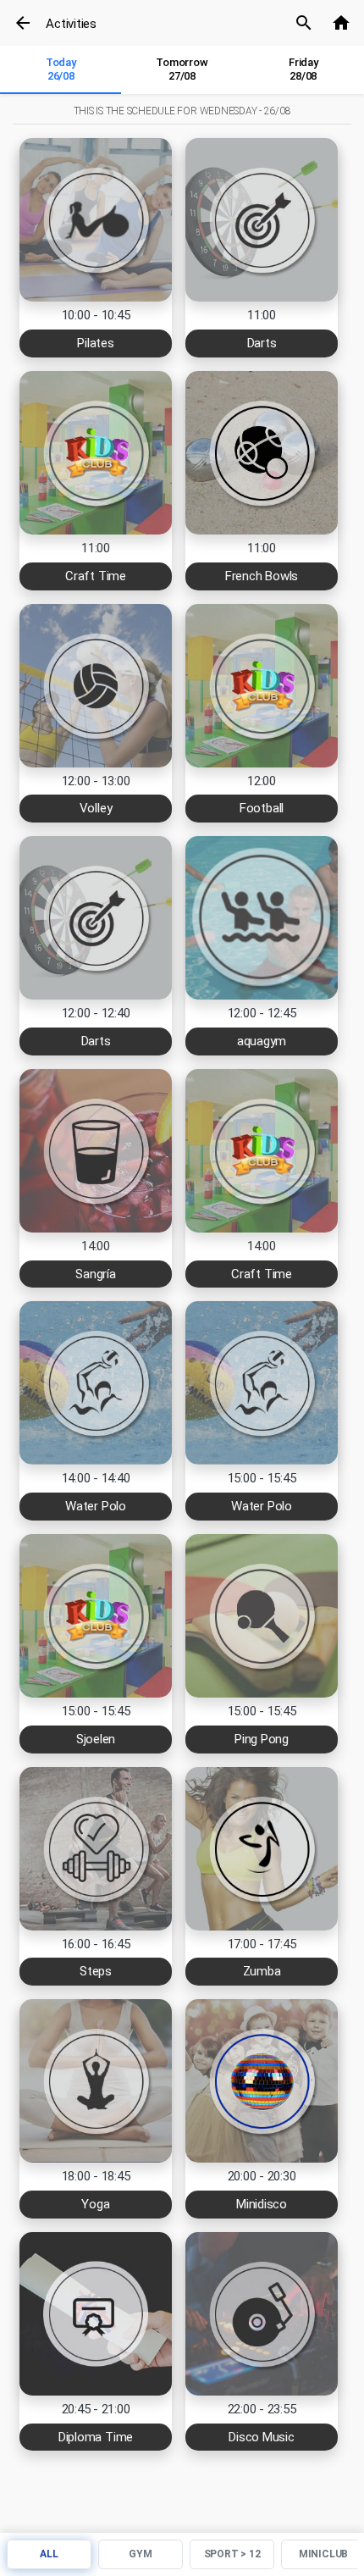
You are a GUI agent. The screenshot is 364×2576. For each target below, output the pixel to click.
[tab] (61, 70)
